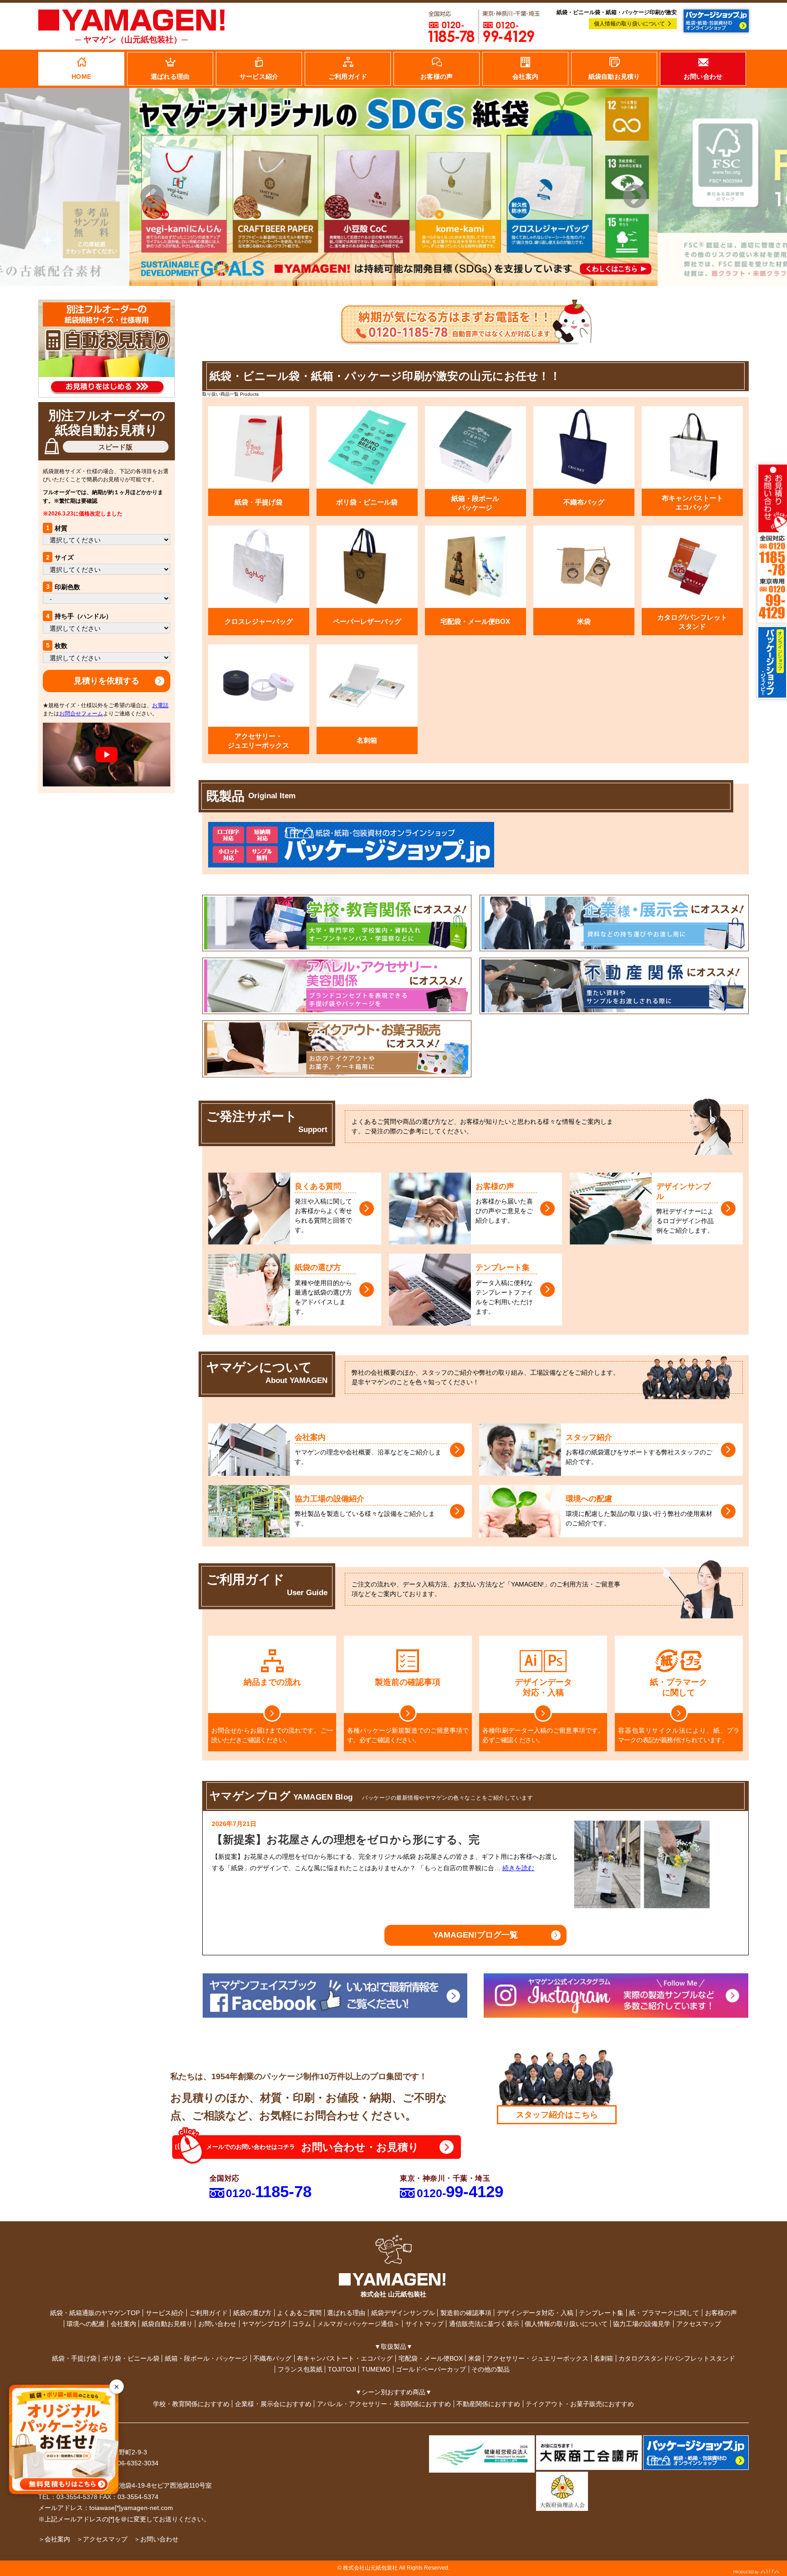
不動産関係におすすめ (488, 2404)
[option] (393, 187)
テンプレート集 (601, 2313)
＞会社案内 (54, 2539)
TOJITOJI (342, 2369)
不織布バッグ (272, 2358)
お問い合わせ (217, 2324)
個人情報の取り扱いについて (629, 24)
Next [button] (635, 197)
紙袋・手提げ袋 (74, 2358)
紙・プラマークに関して (664, 2313)
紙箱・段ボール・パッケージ (206, 2358)
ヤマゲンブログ (264, 2324)
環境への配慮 (86, 2324)
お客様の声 (721, 2313)
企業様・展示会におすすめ (273, 2404)
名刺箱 (603, 2358)
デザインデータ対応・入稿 (535, 2313)
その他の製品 (491, 2369)
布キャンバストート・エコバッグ (345, 2358)
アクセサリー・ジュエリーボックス (537, 2358)
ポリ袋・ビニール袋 (131, 2358)
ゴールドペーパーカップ (431, 2369)
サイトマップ (424, 2324)
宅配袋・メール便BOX (431, 2358)
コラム (302, 2324)
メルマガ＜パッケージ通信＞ (358, 2324)
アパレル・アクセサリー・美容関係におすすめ (384, 2404)
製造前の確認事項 (466, 2313)
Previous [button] (152, 197)
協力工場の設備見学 (642, 2324)
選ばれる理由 (346, 2313)
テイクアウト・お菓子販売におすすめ (580, 2404)
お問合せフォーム (81, 714)
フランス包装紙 (300, 2369)
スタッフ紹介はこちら (557, 2115)
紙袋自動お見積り (167, 2324)
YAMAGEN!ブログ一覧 (475, 1935)
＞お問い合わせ (156, 2539)
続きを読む (518, 1868)
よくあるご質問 (299, 2313)
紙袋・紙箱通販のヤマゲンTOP (95, 2313)
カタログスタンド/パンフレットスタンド (677, 2358)
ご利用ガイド (209, 2313)
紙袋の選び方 (252, 2313)
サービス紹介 (165, 2313)
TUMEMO (376, 2369)
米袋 (475, 2358)
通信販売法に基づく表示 (484, 2324)
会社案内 (123, 2324)
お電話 (160, 705)
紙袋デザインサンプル (403, 2313)
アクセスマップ (699, 2324)
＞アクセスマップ (102, 2539)
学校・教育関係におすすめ (191, 2404)
